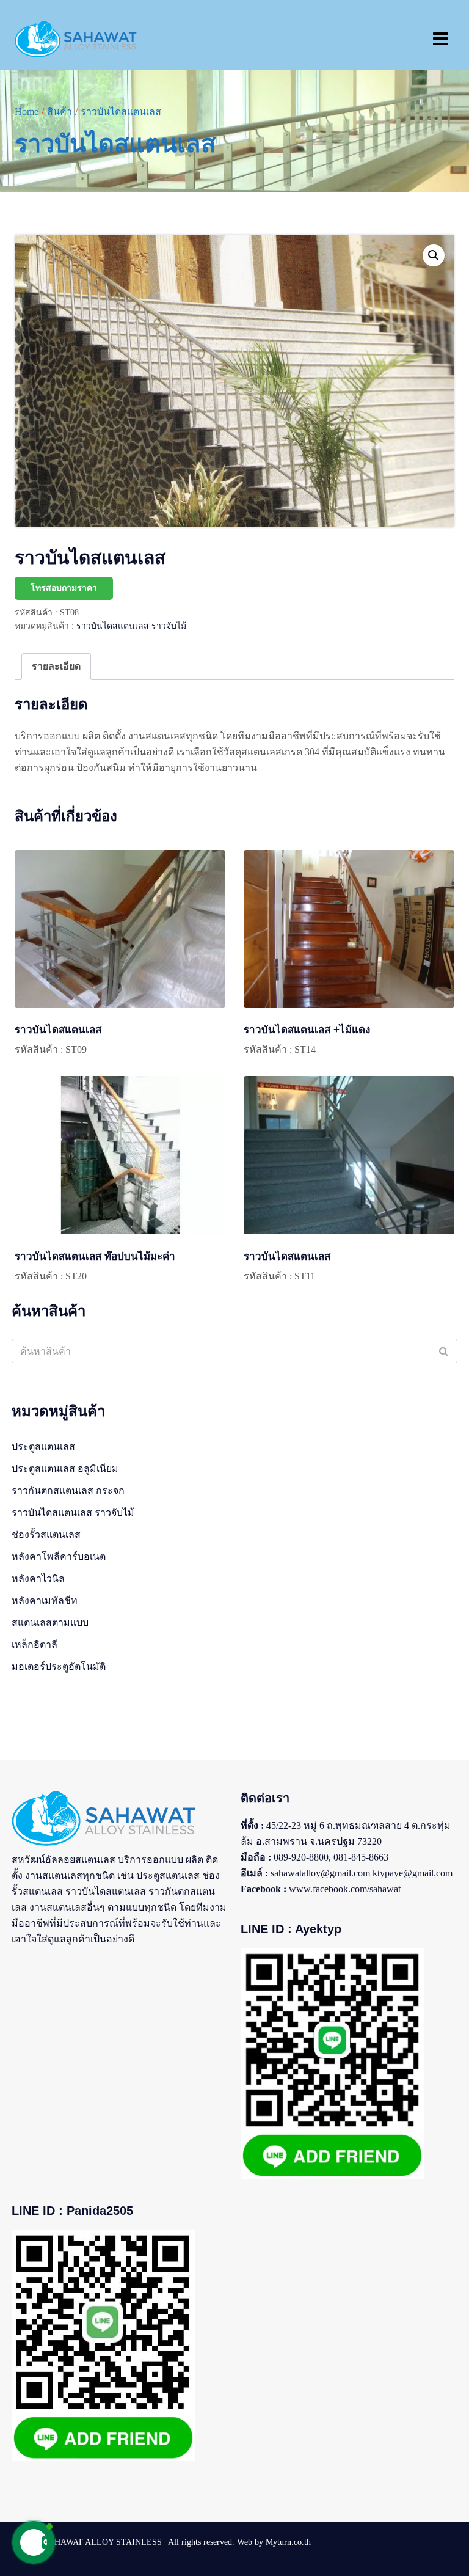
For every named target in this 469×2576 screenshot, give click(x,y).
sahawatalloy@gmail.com (320, 1873)
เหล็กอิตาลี (35, 1645)
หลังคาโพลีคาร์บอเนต (59, 1557)
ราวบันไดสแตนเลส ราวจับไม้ (131, 626)
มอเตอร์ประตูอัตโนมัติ (59, 1667)
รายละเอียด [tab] (56, 666)
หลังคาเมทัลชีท (45, 1601)
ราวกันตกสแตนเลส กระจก (68, 1491)
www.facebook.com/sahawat (345, 1889)
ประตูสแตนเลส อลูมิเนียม (65, 1469)
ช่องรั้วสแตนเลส (46, 1535)
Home (27, 112)
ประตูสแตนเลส (43, 1447)
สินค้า (60, 112)
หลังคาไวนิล (38, 1579)
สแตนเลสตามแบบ (50, 1623)
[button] (434, 255)
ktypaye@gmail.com (413, 1873)
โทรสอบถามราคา (64, 588)
